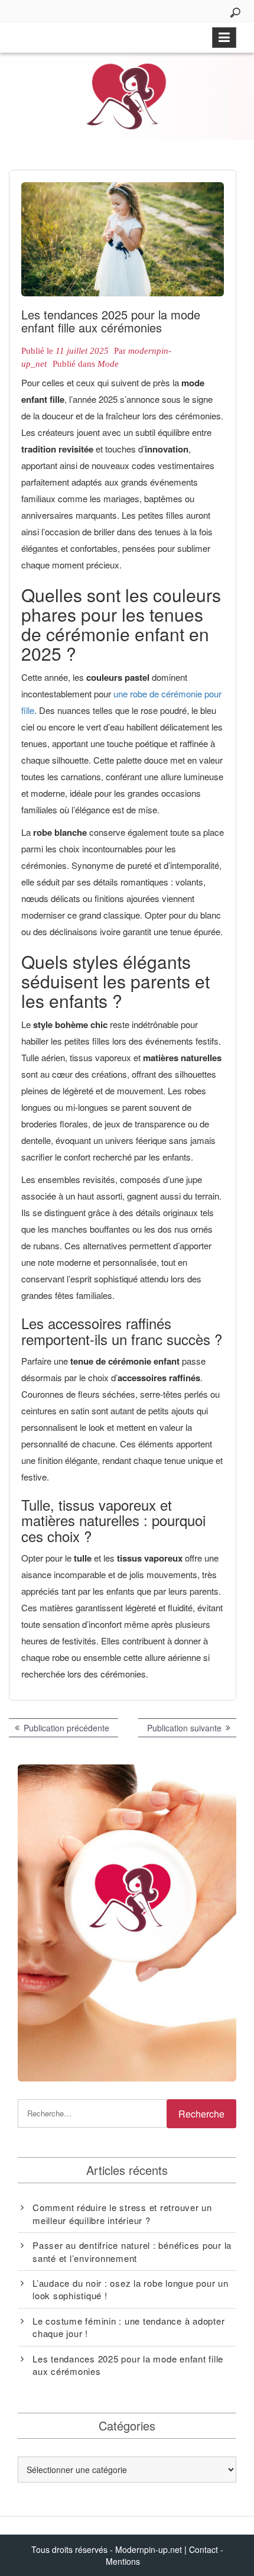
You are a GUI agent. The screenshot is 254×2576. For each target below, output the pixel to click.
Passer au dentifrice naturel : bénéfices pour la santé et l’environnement (132, 2251)
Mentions (123, 2561)
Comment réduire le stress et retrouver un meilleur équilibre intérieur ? (122, 2213)
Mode (108, 364)
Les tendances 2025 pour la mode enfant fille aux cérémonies (128, 2365)
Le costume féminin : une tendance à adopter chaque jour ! (128, 2327)
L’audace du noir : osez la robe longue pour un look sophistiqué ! (131, 2289)
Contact (203, 2549)
